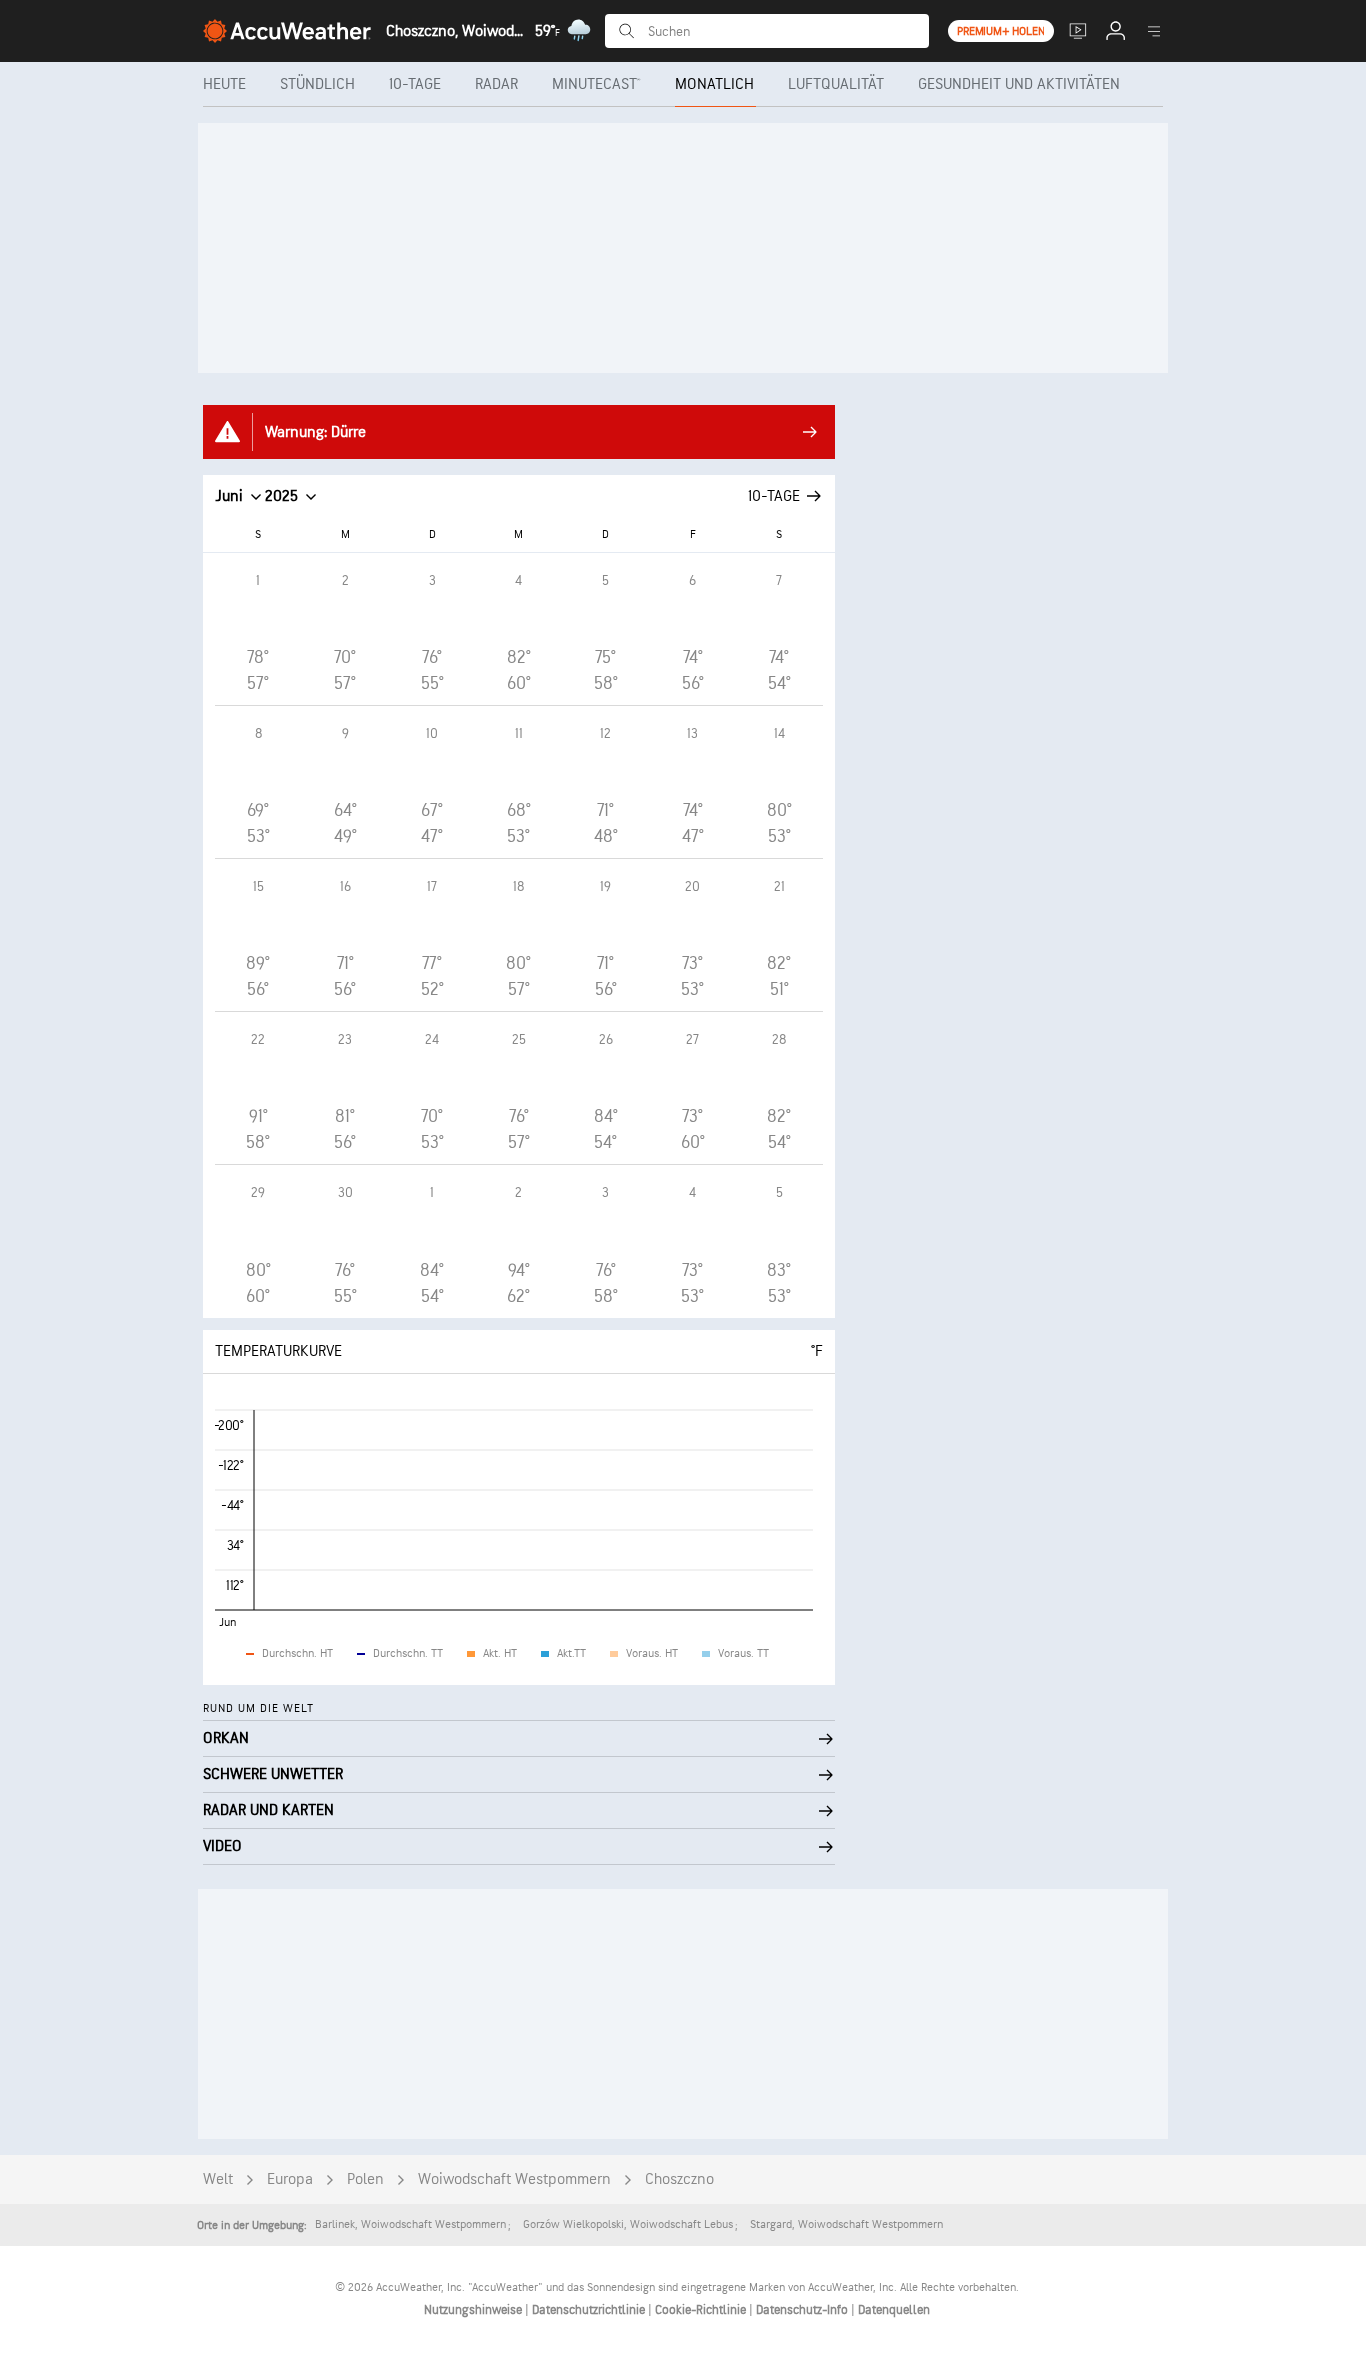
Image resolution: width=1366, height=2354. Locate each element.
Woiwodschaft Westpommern (514, 2179)
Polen (365, 2179)
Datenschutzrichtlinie (590, 2310)
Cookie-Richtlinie (702, 2310)
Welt (218, 2179)
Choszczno (679, 2179)
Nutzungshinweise (474, 2310)
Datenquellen (894, 2310)
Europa (290, 2179)
